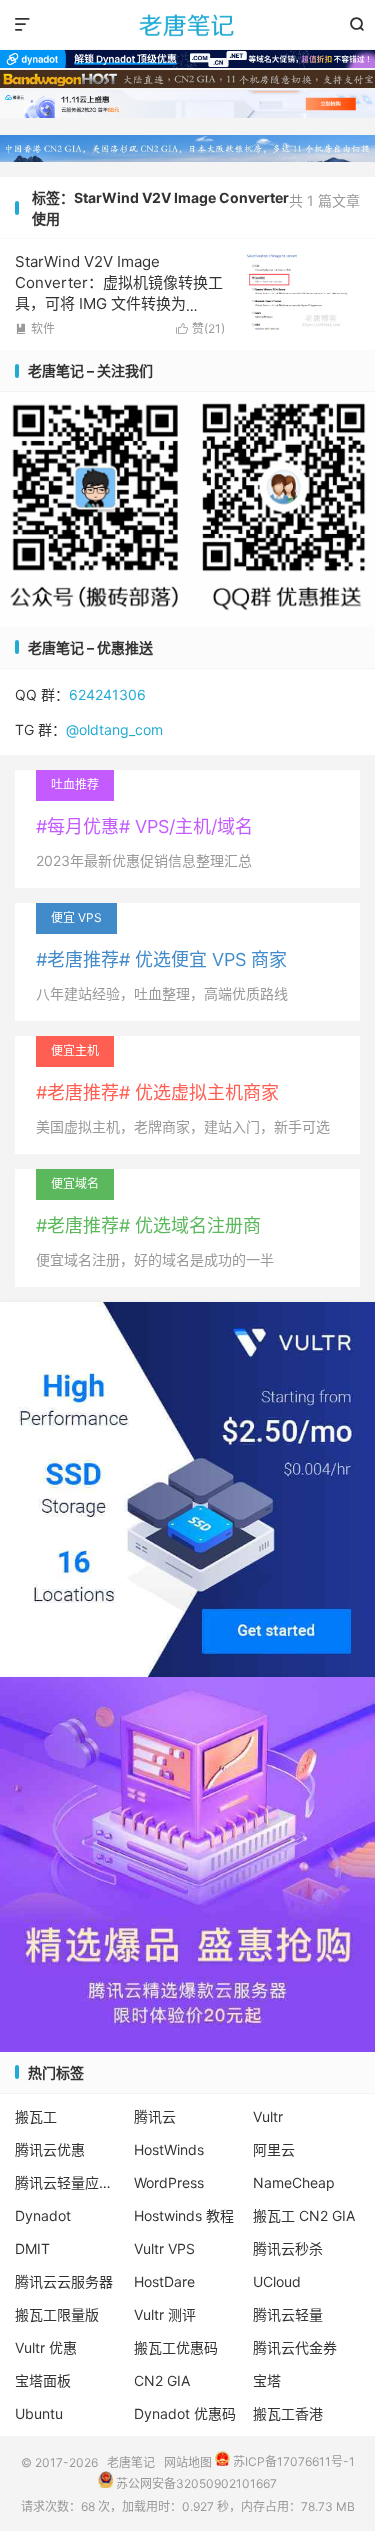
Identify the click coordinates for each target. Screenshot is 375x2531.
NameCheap (294, 2182)
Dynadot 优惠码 (185, 2413)
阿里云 (274, 2149)
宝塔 (267, 2380)
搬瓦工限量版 (57, 2314)
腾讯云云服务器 (64, 2281)
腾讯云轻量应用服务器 (69, 2182)
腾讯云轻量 (288, 2314)
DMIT (32, 2248)
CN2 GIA (162, 2380)
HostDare (164, 2281)
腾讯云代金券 (295, 2347)
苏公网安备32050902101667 (195, 2483)
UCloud (277, 2281)
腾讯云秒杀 (288, 2248)
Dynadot (43, 2215)
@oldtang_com (114, 729)
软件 (35, 328)
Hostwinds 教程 (184, 2215)
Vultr (268, 2116)
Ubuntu (39, 2413)
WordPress (169, 2182)
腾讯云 (155, 2116)
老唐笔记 (187, 25)
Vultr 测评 (165, 2314)
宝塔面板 (43, 2380)
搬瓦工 (36, 2116)
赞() (200, 328)
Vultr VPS (164, 2248)
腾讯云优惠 (50, 2149)
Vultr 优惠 (46, 2347)
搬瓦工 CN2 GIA (304, 2215)
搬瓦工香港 (288, 2413)
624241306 (107, 694)
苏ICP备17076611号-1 (292, 2461)
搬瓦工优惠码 (176, 2347)
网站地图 (188, 2461)
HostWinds (169, 2149)
